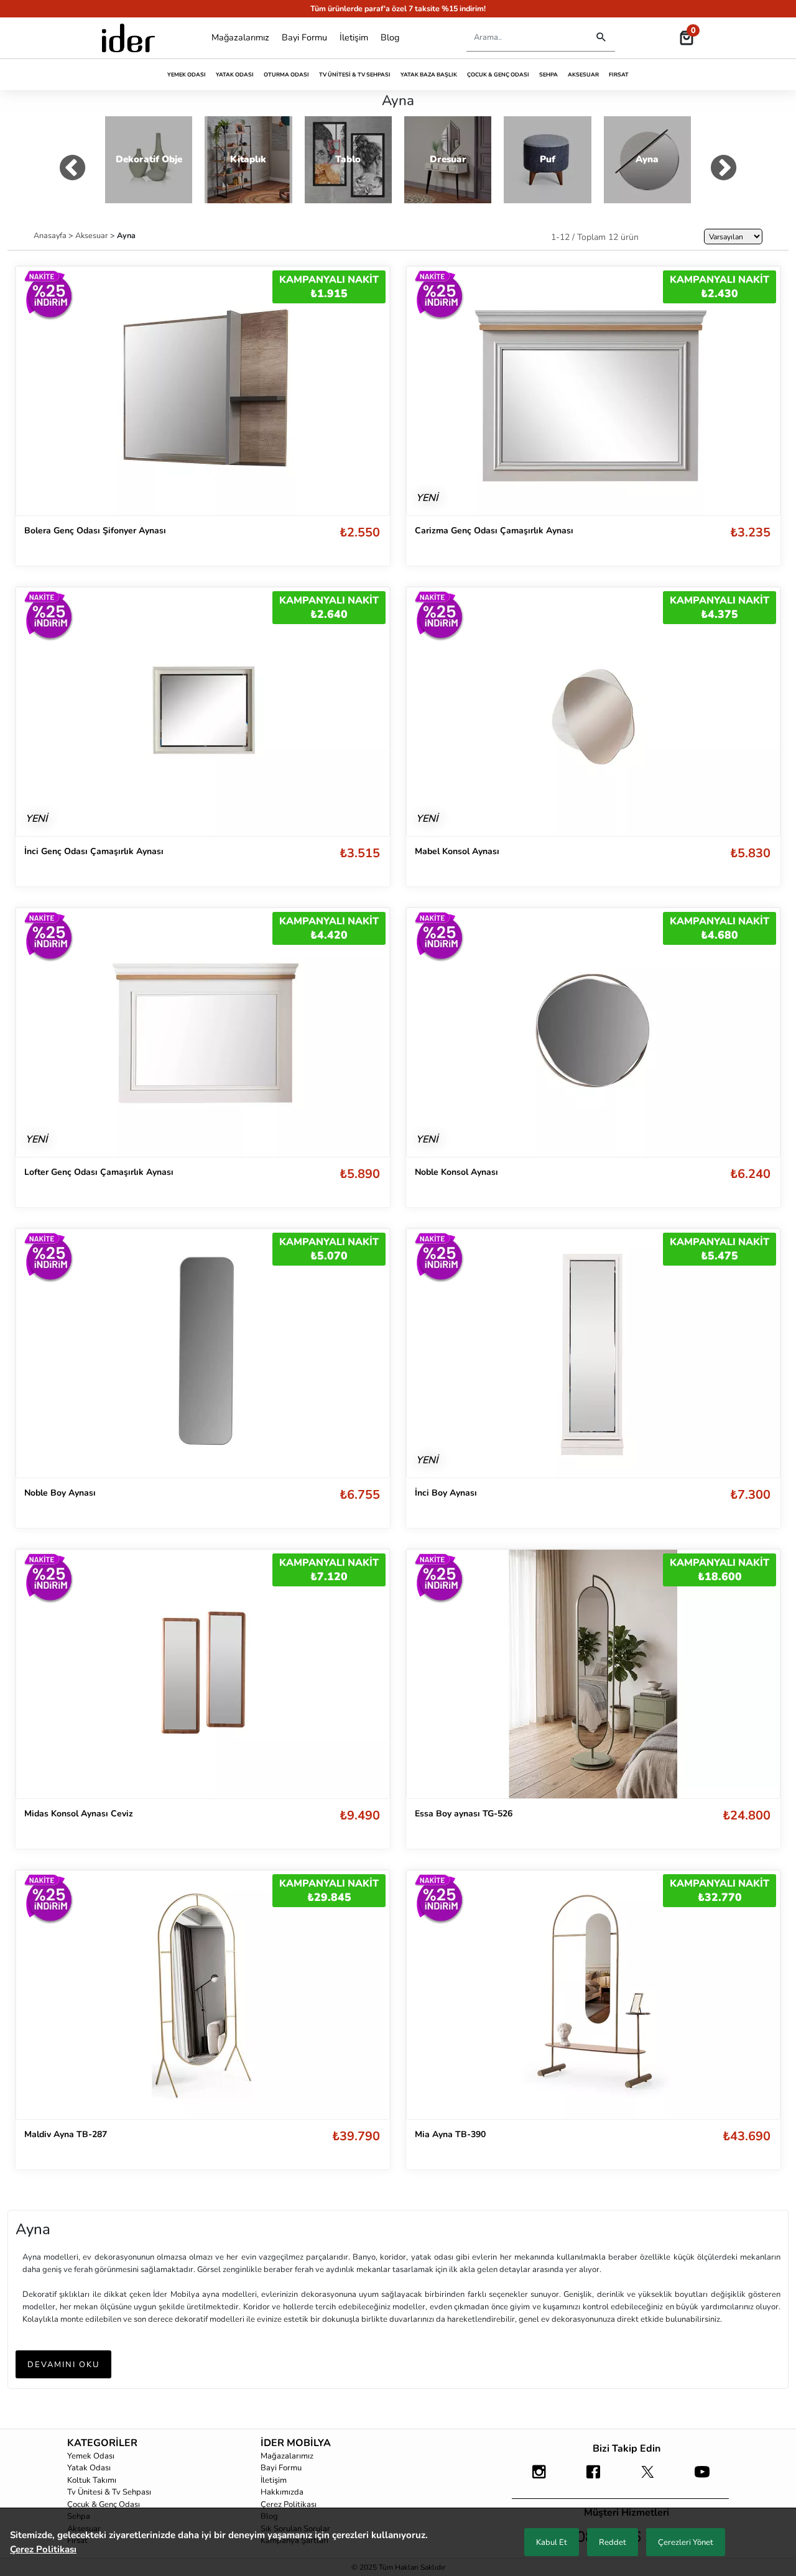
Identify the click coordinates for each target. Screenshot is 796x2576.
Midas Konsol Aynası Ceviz (79, 1814)
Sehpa (548, 75)
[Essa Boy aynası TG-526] (593, 1674)
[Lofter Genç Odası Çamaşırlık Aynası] (203, 1032)
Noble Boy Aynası (60, 1493)
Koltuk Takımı (92, 2480)
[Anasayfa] (128, 38)
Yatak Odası (235, 75)
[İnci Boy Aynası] (593, 1353)
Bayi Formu (304, 37)
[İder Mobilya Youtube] (702, 2478)
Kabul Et (552, 2542)
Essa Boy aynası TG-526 (464, 1814)
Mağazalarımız (240, 37)
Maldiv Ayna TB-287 (66, 2134)
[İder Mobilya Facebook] (593, 2478)
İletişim (354, 37)
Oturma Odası (286, 75)
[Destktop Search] (601, 38)
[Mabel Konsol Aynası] (593, 711)
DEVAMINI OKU (63, 2365)
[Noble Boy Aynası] (203, 1353)
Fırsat (619, 75)
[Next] (368, 1353)
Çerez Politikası (289, 2505)
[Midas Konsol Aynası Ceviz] (203, 1673)
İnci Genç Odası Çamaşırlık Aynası (94, 851)
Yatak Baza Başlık (429, 75)
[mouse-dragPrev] (72, 170)
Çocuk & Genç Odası (498, 75)
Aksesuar (583, 75)
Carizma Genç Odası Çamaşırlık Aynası (494, 531)
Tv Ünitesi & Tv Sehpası (355, 75)
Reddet (613, 2542)
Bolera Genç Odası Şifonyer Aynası (95, 531)
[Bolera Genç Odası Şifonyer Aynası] (203, 390)
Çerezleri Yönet (686, 2542)
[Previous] (38, 1353)
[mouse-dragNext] (724, 170)
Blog (390, 37)
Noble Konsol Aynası (456, 1172)
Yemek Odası (187, 75)
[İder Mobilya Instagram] (539, 2478)
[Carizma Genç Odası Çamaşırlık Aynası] (593, 390)
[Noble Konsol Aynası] (593, 1032)
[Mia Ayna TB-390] (593, 1995)
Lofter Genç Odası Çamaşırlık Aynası (99, 1172)
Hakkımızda (282, 2492)
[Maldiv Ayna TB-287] (203, 1995)
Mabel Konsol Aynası (457, 851)
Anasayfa (51, 235)
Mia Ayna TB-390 (450, 2134)
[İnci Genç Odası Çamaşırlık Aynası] (203, 711)
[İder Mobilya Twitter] (648, 2478)
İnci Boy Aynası (446, 1493)
